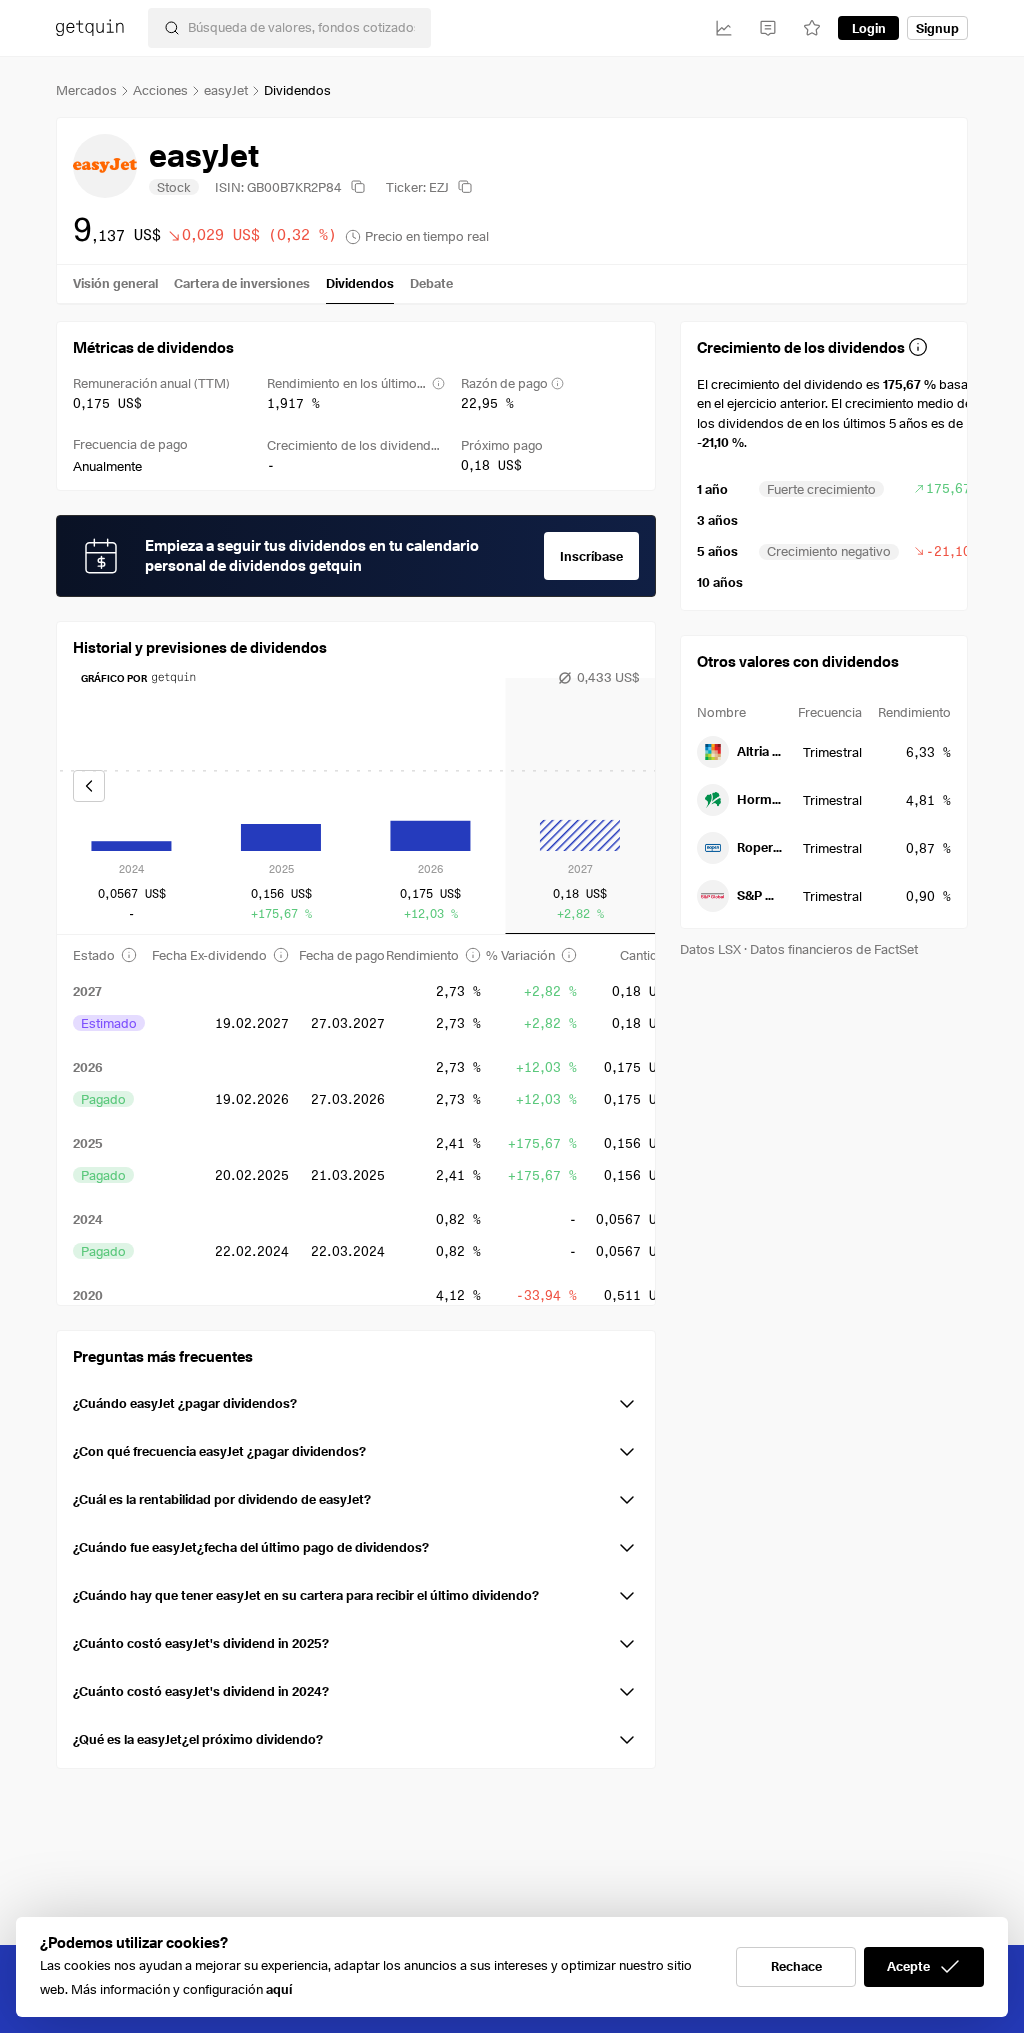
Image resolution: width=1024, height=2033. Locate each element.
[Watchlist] (812, 28)
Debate (431, 283)
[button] (356, 1400)
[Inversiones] (724, 28)
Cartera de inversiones (242, 283)
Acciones (160, 90)
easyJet (226, 90)
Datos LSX (710, 949)
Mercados (86, 90)
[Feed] (768, 28)
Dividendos (360, 283)
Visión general (115, 283)
